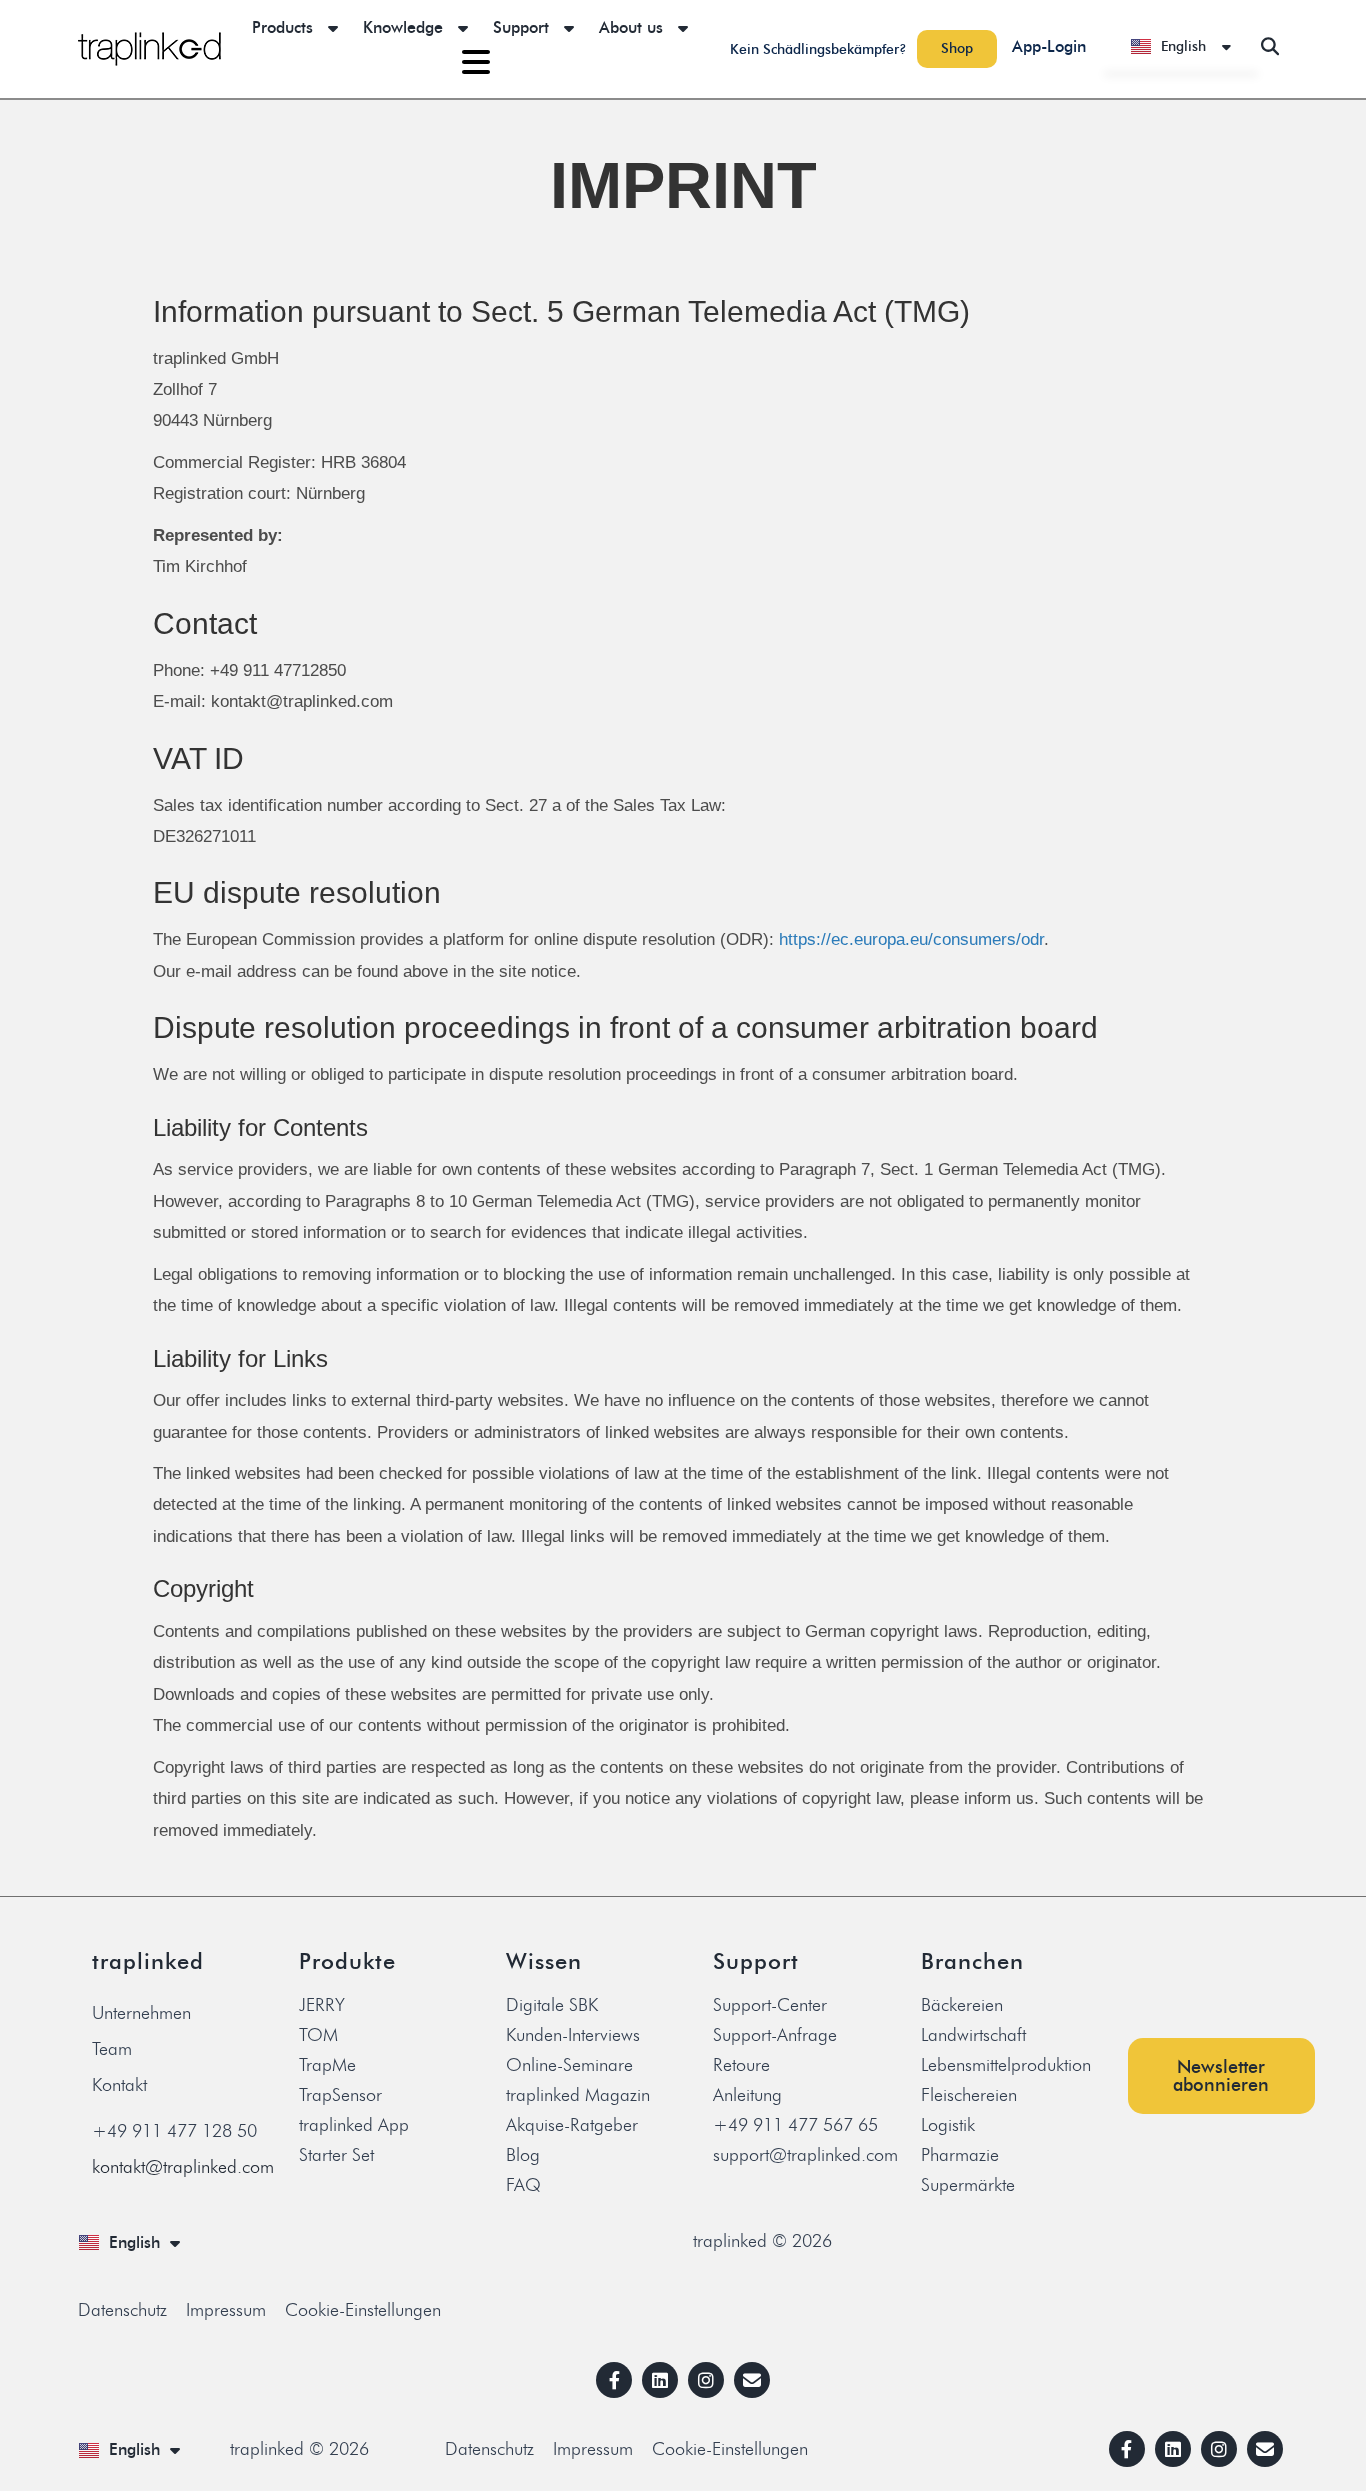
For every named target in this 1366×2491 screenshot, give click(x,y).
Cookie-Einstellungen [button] (363, 2310)
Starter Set (336, 2155)
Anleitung (747, 2095)
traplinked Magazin (578, 2095)
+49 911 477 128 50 (174, 2131)
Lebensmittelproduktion (1006, 2065)
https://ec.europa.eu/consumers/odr (911, 939)
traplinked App (354, 2125)
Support (521, 27)
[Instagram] (706, 2380)
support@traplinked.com (805, 2155)
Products (282, 27)
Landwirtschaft (973, 2035)
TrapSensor (340, 2095)
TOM (318, 2035)
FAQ (523, 2185)
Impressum (226, 2310)
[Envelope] (752, 2380)
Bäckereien (962, 2005)
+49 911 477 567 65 (795, 2125)
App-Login (1049, 46)
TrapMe (327, 2065)
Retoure (741, 2065)
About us (631, 27)
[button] (1269, 46)
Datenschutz (122, 2310)
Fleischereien (969, 2095)
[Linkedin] (660, 2380)
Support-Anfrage (775, 2035)
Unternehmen (141, 2013)
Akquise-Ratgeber (572, 2125)
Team (112, 2049)
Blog (523, 2155)
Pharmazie (960, 2155)
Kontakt (119, 2085)
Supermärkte (968, 2185)
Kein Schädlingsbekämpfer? (818, 49)
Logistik (948, 2125)
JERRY (322, 2005)
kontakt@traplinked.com (183, 2167)
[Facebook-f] (614, 2380)
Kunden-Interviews (573, 2035)
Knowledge (403, 27)
